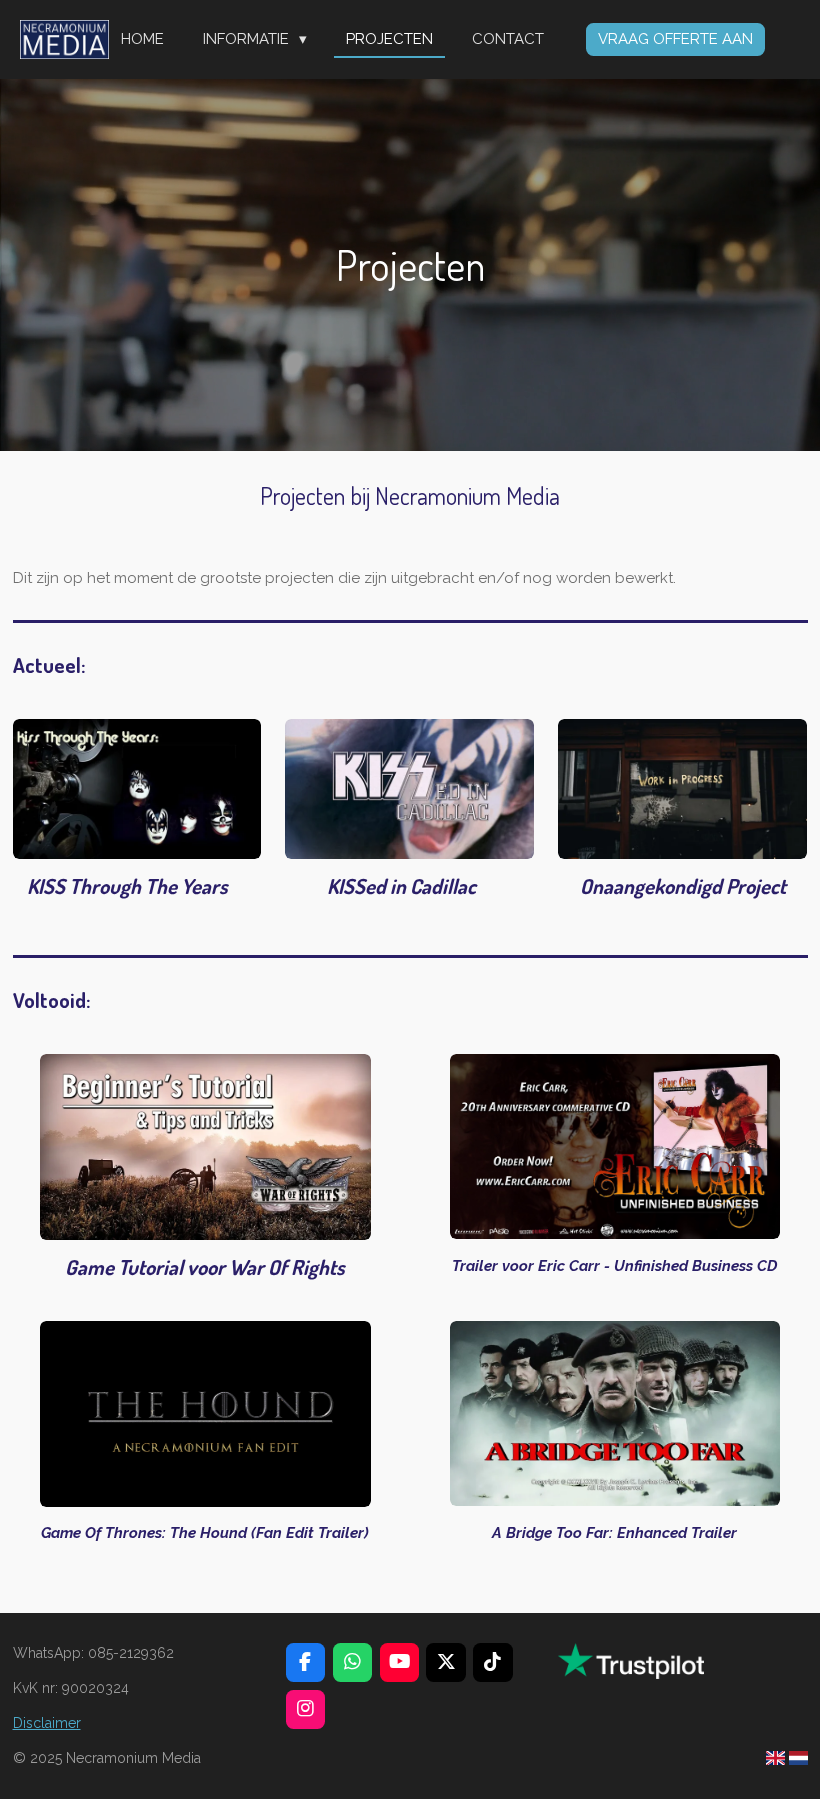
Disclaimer (47, 1723)
